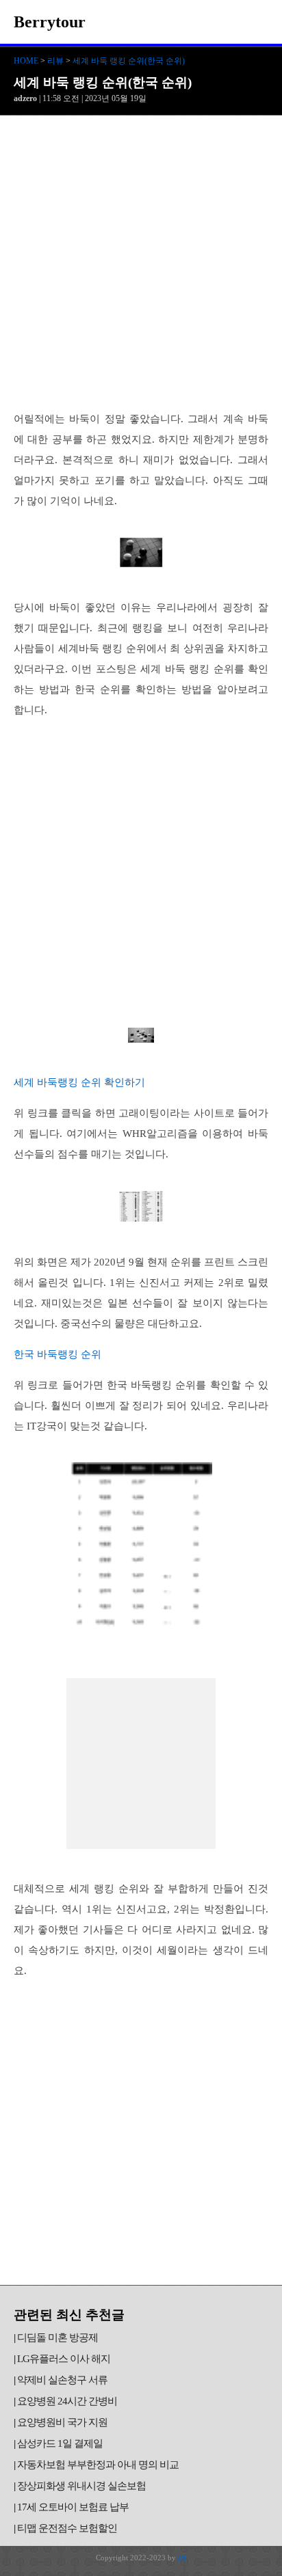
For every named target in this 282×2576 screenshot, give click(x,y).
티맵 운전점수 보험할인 (67, 2528)
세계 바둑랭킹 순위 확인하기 (79, 1082)
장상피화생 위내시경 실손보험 (81, 2486)
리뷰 (55, 61)
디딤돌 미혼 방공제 (57, 2338)
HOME (26, 61)
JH (182, 2558)
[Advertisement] (141, 263)
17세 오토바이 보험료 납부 (73, 2507)
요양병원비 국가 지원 (62, 2422)
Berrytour (50, 22)
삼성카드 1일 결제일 (60, 2443)
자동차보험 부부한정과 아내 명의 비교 (98, 2465)
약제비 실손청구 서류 (62, 2380)
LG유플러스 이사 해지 (64, 2359)
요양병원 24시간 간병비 (67, 2401)
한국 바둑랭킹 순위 (57, 1354)
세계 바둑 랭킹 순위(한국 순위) (129, 61)
